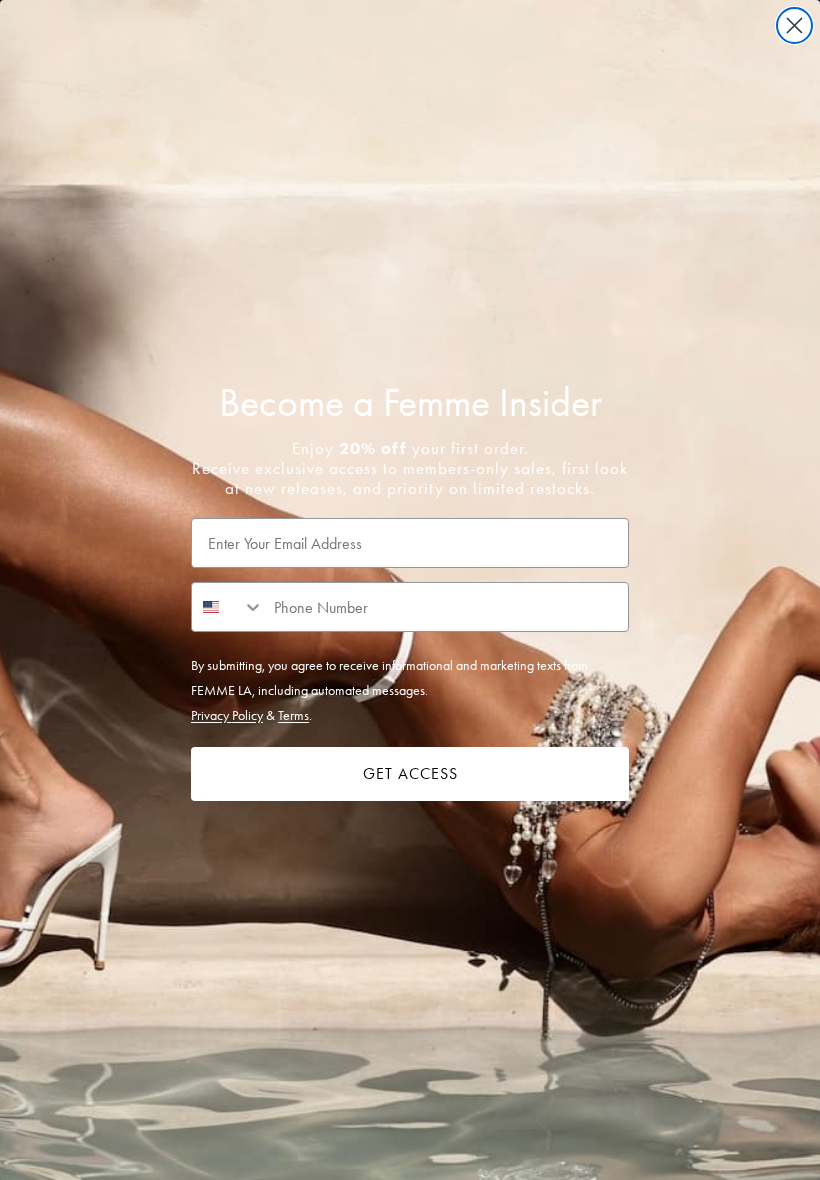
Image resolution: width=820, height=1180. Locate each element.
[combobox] (228, 607)
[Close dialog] (794, 25)
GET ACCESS (410, 773)
